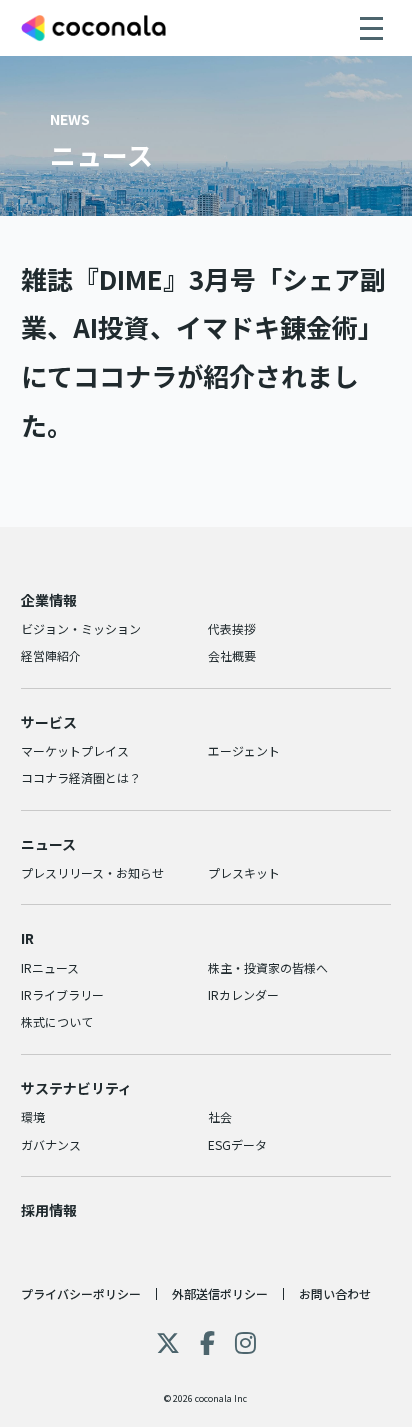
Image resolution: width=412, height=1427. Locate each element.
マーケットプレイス (75, 750)
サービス (49, 722)
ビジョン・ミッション (81, 628)
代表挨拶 (232, 628)
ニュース (48, 844)
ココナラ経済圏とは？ (81, 777)
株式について (57, 1021)
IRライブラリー (62, 994)
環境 (33, 1116)
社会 (220, 1116)
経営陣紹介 (51, 655)
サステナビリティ (76, 1088)
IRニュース (50, 967)
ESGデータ (237, 1144)
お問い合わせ (335, 1293)
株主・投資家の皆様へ (268, 967)
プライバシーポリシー (81, 1293)
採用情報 (49, 1210)
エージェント (244, 750)
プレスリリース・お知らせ (92, 872)
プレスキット (244, 872)
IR (27, 938)
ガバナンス (51, 1144)
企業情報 (49, 600)
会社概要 (232, 655)
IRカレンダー (243, 994)
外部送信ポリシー (220, 1293)
